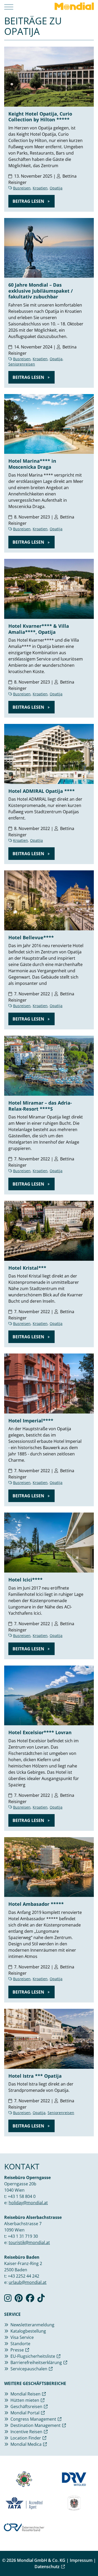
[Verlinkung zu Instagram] (8, 2300)
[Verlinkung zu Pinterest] (19, 2300)
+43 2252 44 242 (24, 2276)
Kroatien (40, 188)
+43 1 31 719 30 (23, 2236)
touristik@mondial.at (29, 2242)
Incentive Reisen (26, 2432)
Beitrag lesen (29, 201)
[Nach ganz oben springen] (89, 2559)
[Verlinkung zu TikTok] (41, 2300)
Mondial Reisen (25, 2394)
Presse (17, 2350)
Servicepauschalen (29, 2369)
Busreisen (22, 188)
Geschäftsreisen (26, 2406)
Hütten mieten (25, 2400)
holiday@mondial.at (28, 2203)
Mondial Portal (25, 2413)
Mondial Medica (26, 2444)
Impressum (81, 2560)
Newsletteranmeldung (32, 2325)
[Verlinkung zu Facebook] (30, 2300)
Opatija (56, 188)
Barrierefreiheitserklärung (36, 2362)
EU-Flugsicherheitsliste (33, 2356)
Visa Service (22, 2337)
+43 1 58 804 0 (22, 2196)
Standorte (20, 2344)
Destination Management (36, 2425)
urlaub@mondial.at (28, 2282)
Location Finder (26, 2438)
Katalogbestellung (28, 2331)
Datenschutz (47, 2567)
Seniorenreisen (22, 364)
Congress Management (33, 2419)
